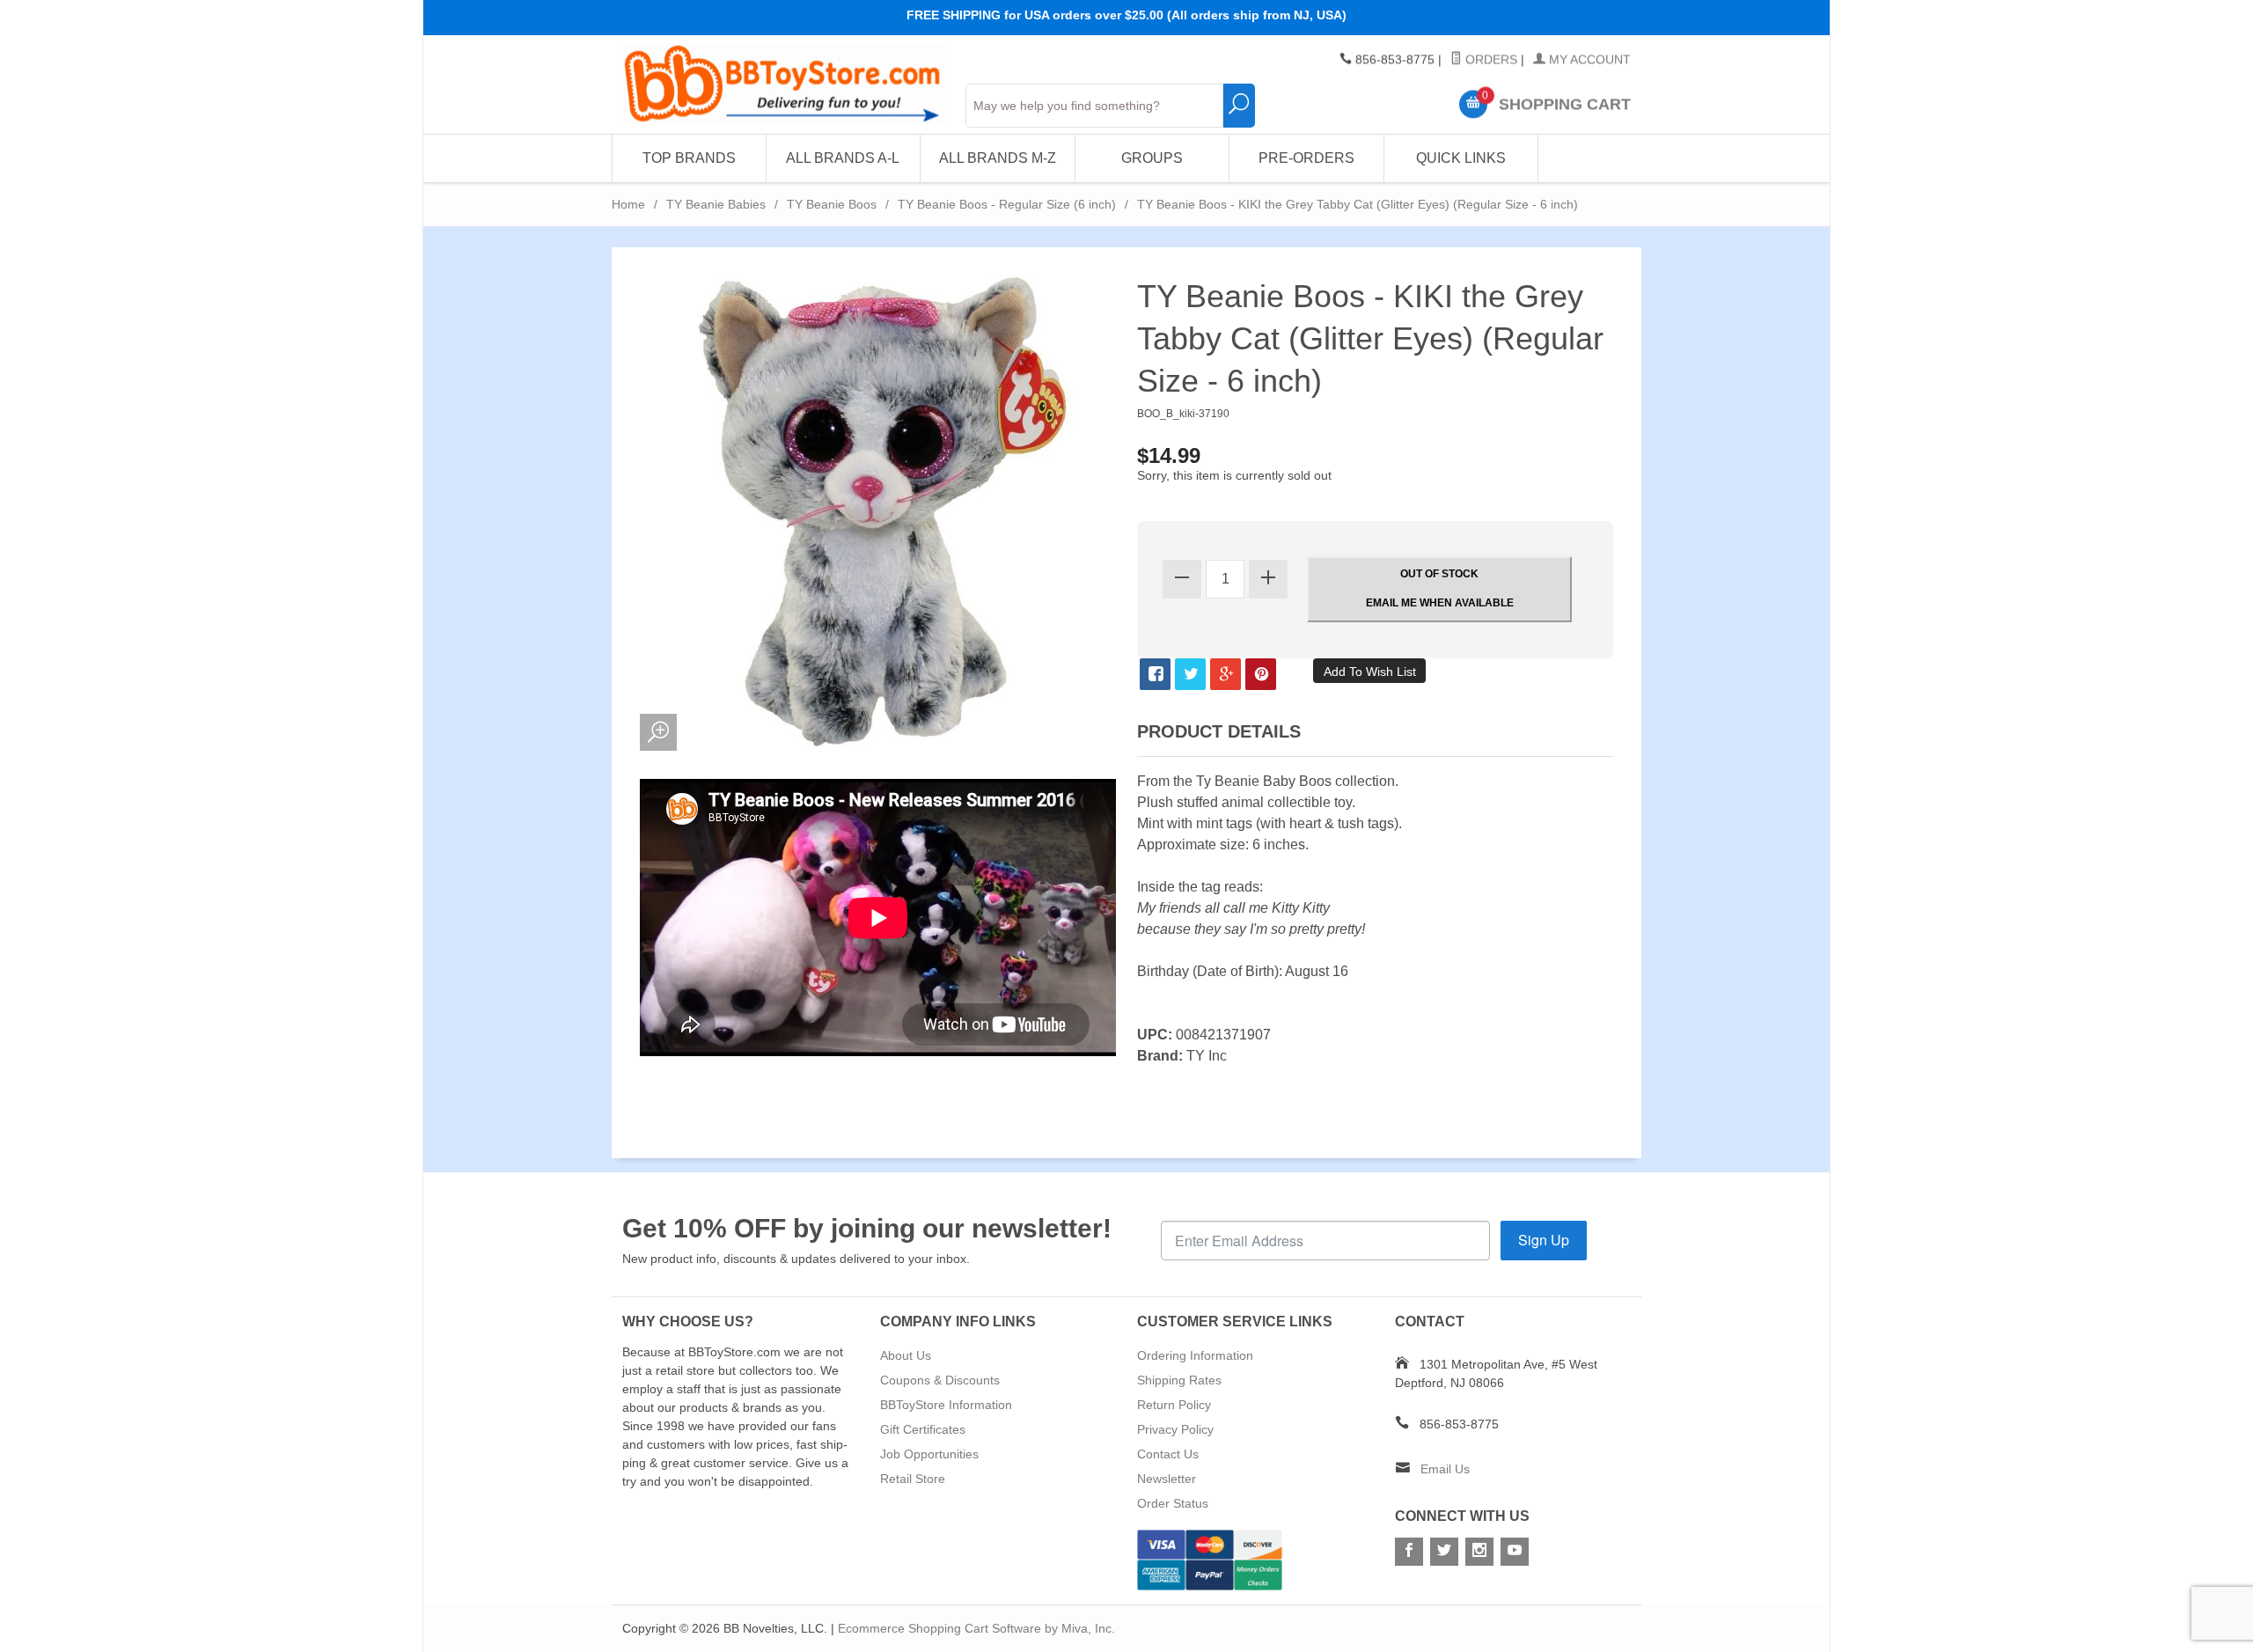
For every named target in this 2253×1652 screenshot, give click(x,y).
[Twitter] (1444, 1552)
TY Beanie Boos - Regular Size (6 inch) (1007, 204)
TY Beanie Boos (832, 204)
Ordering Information (1195, 1355)
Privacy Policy (1175, 1429)
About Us (906, 1355)
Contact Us (1168, 1454)
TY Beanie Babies (716, 204)
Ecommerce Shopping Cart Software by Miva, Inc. (976, 1628)
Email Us (1445, 1469)
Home (628, 204)
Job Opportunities (929, 1454)
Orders (1490, 60)
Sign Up (1544, 1240)
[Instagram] (1479, 1552)
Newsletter (1167, 1479)
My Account (1588, 60)
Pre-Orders (1306, 158)
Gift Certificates (923, 1429)
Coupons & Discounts (940, 1380)
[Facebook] (1409, 1552)
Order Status (1173, 1503)
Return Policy (1174, 1405)
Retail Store (913, 1479)
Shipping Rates (1179, 1380)
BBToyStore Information (946, 1405)
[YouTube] (1515, 1552)
